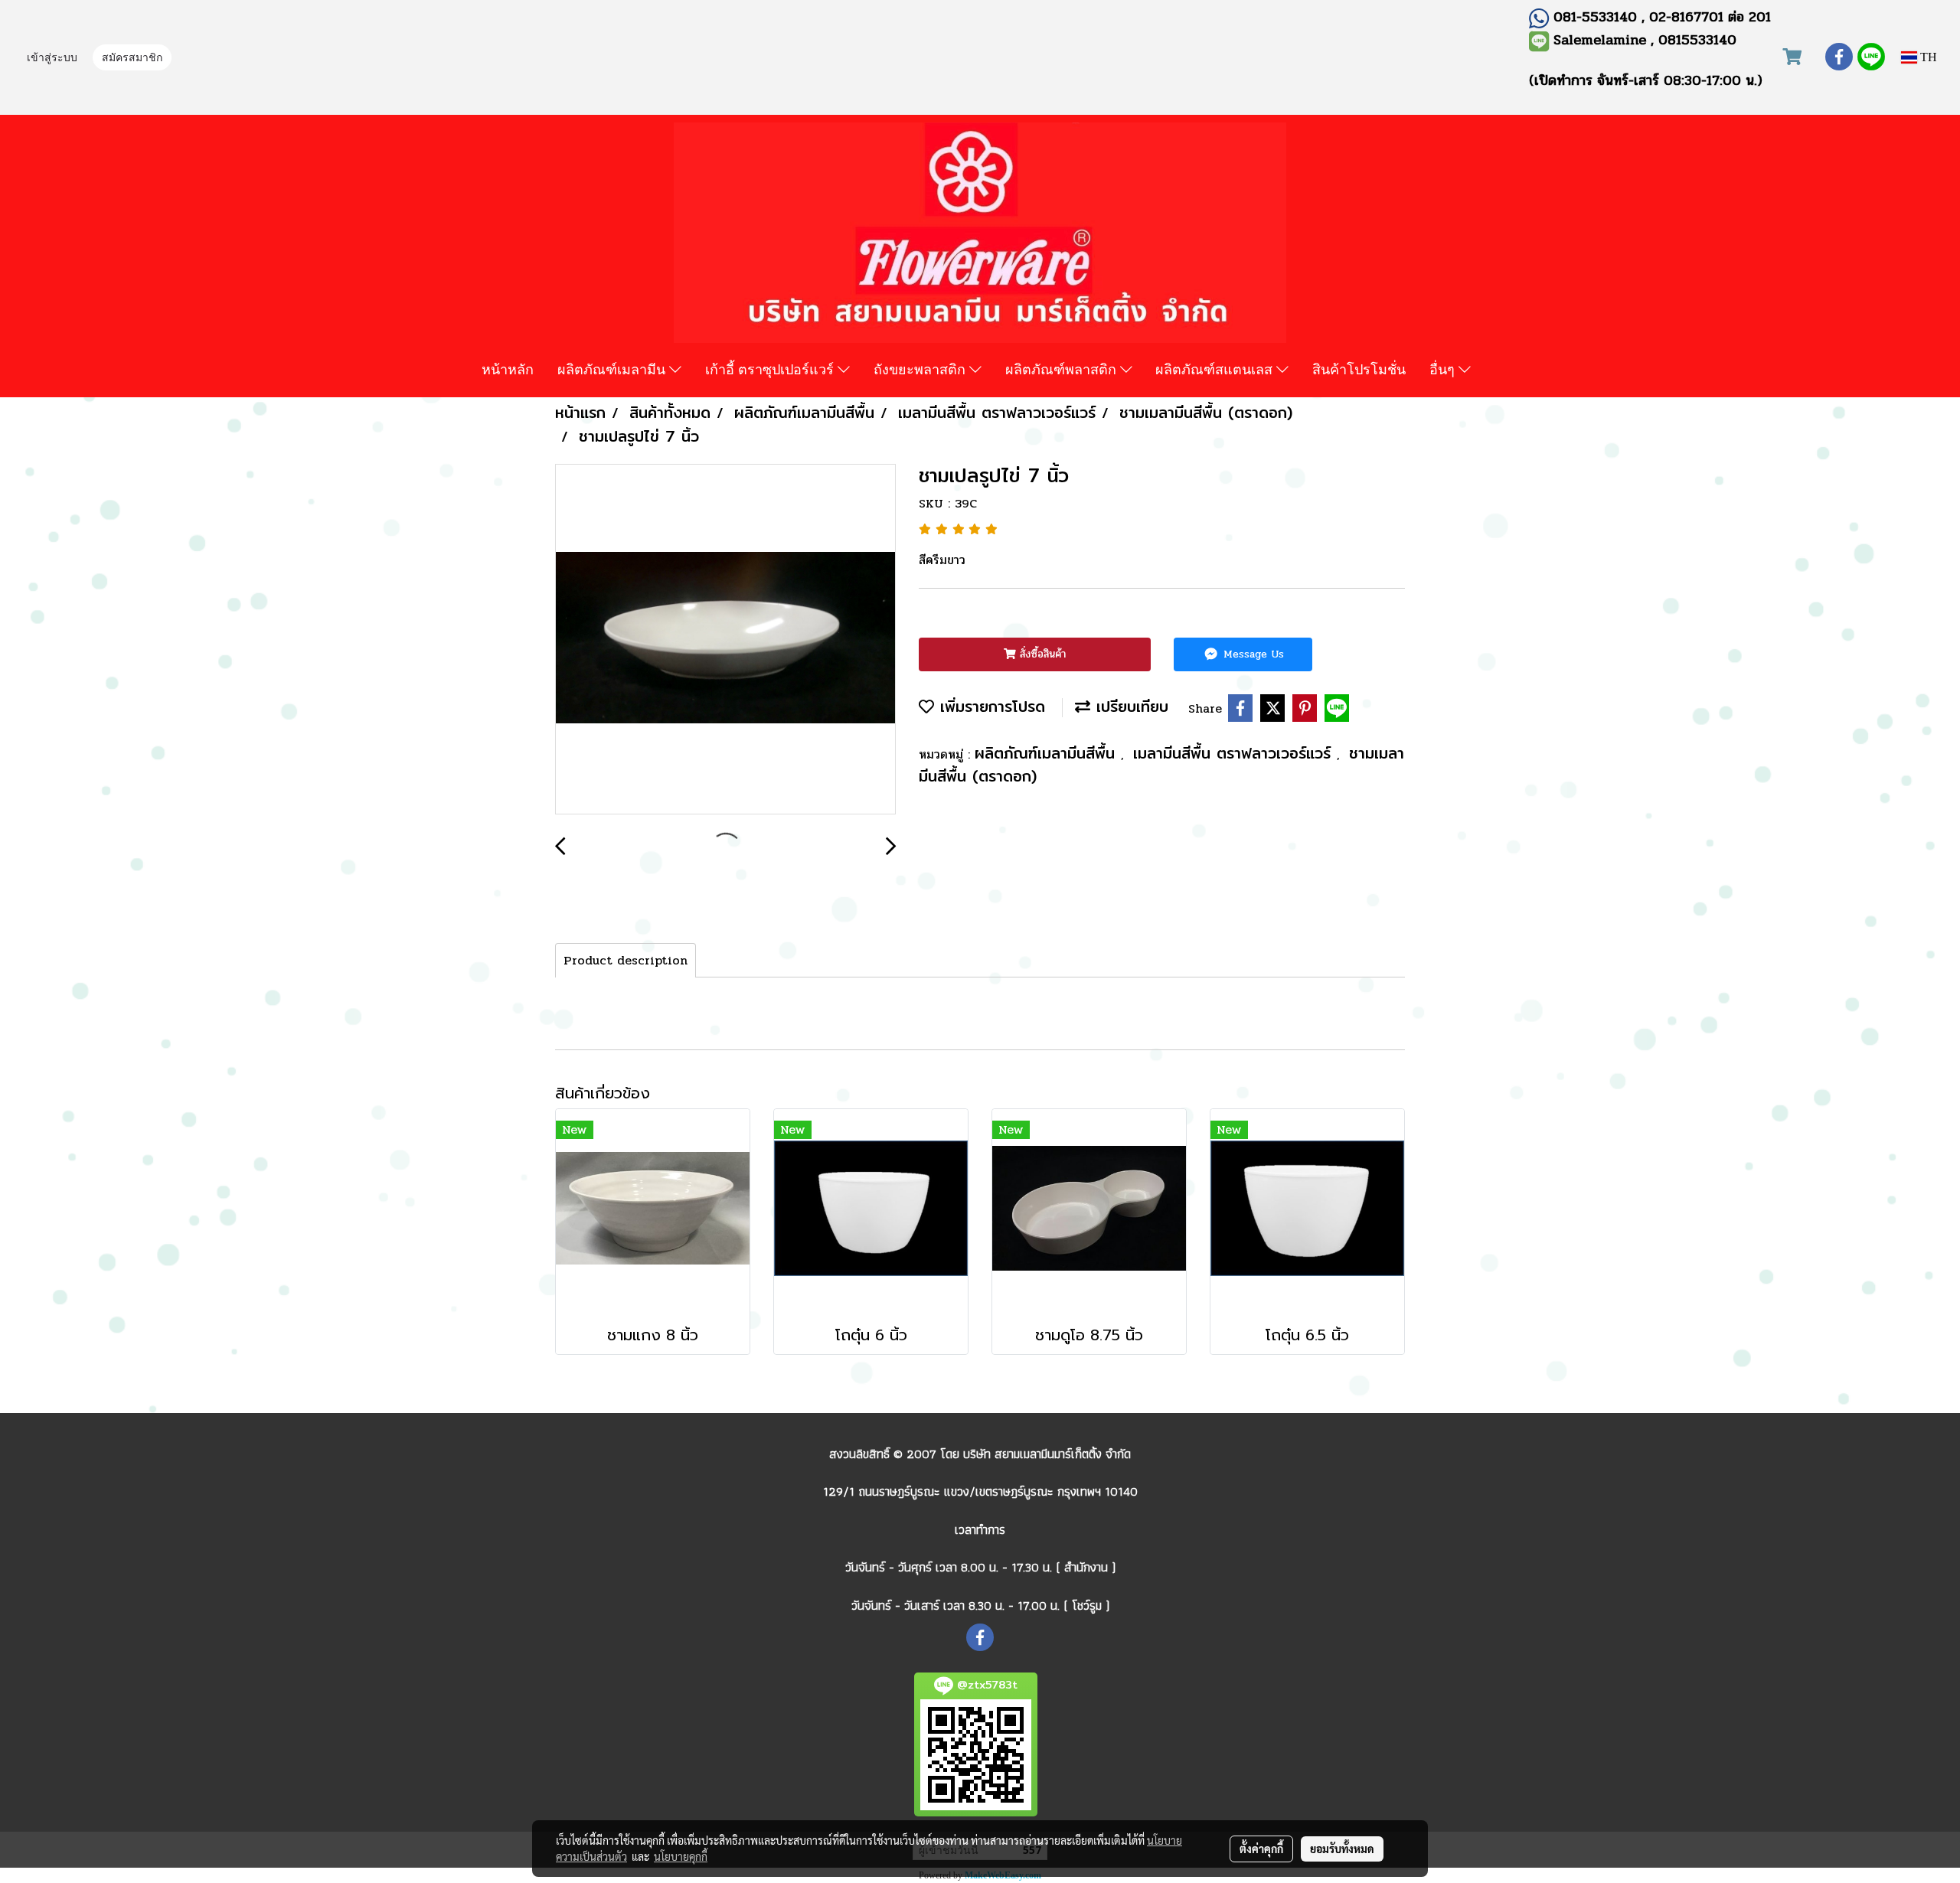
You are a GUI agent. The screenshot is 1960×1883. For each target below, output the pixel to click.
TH (1927, 57)
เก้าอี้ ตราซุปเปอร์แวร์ (771, 369)
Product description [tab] (626, 960)
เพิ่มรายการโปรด (990, 706)
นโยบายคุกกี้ (681, 1856)
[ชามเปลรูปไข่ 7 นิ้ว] (725, 640)
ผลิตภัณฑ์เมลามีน (613, 369)
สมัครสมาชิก (132, 59)
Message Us (1252, 654)
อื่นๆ (1444, 369)
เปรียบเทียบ (1129, 706)
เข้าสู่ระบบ (52, 59)
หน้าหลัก (508, 369)
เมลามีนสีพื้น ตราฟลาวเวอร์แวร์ (1235, 753)
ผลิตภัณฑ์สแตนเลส (1216, 369)
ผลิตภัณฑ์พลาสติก (1063, 369)
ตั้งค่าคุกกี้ (1261, 1849)
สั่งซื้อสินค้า (1041, 654)
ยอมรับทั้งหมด (1342, 1849)
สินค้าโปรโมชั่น (1359, 369)
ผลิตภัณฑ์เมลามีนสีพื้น (1048, 753)
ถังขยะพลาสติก (921, 369)
